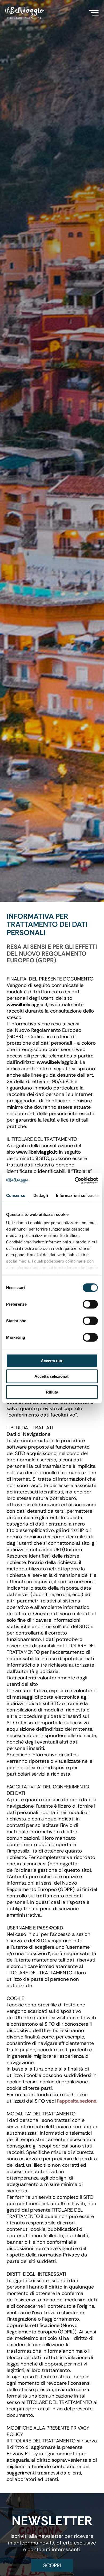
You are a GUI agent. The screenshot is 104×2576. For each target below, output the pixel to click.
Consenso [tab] (16, 1195)
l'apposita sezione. (77, 2101)
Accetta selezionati (52, 1376)
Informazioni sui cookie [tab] (78, 1195)
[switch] (90, 1304)
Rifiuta (52, 1392)
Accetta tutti (52, 1361)
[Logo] (25, 13)
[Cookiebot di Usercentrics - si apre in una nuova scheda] (75, 1181)
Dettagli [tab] (41, 1195)
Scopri (52, 2565)
